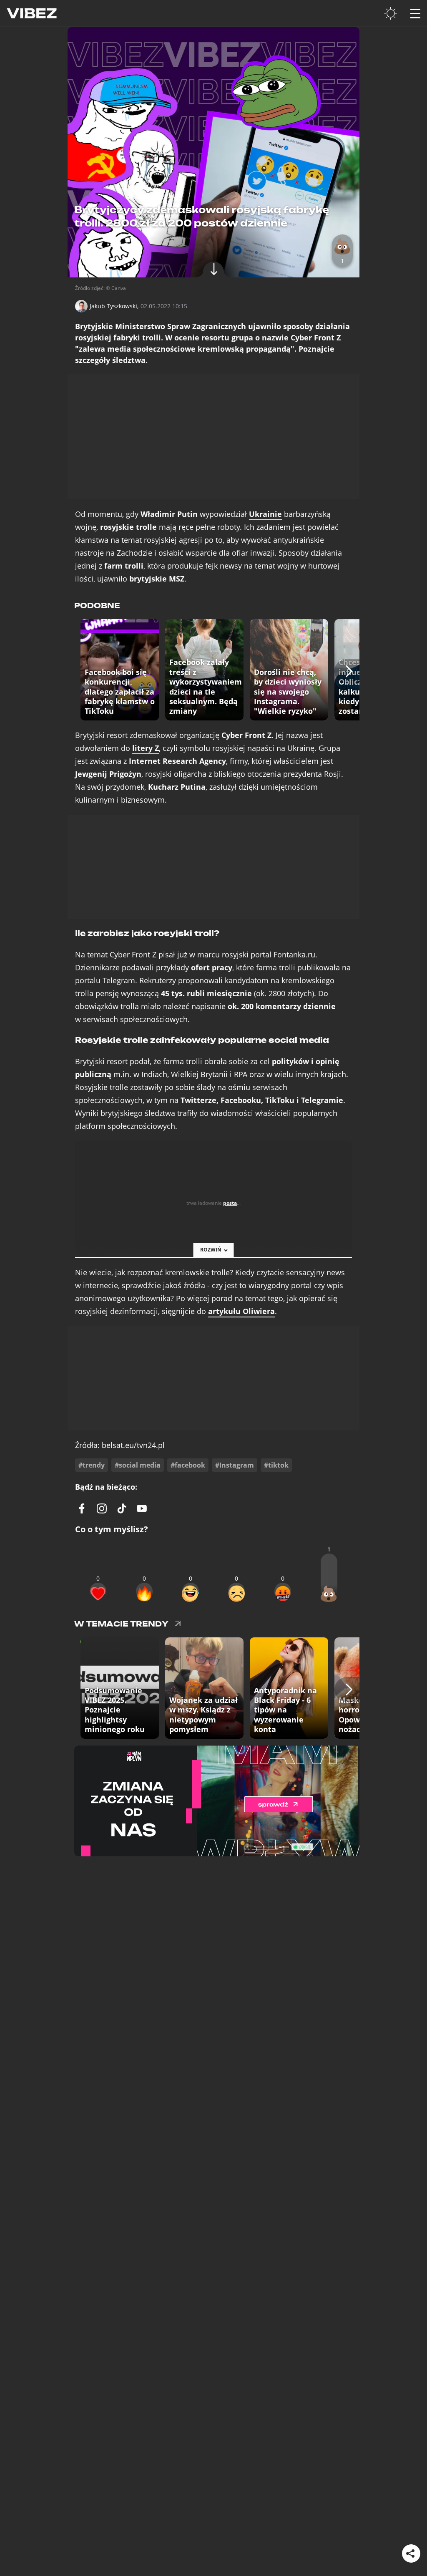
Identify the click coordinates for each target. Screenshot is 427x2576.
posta (230, 1203)
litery (146, 748)
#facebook (188, 1465)
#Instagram (235, 1465)
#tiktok (276, 1465)
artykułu (241, 1311)
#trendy (92, 1465)
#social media (138, 1465)
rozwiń (211, 1250)
